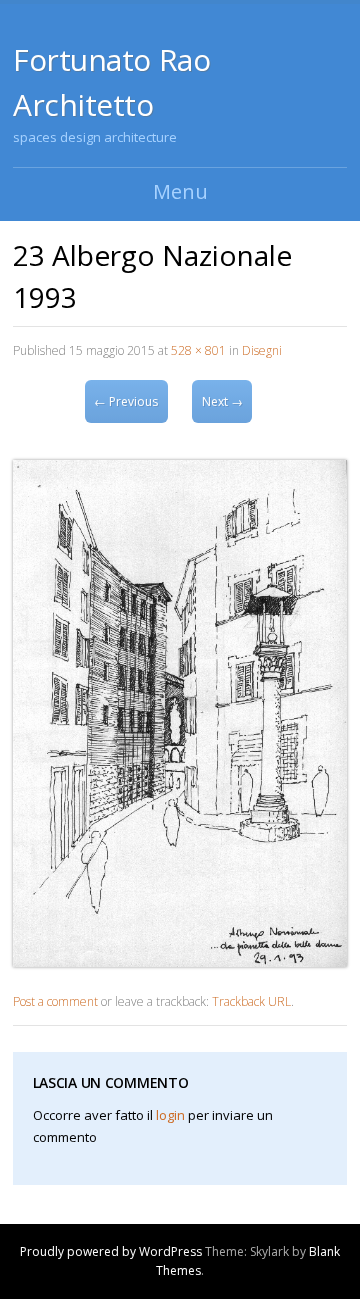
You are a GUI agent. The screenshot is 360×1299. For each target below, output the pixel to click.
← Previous (126, 401)
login (170, 1115)
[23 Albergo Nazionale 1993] (180, 961)
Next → (222, 401)
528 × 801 (198, 350)
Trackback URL (251, 1001)
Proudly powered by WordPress (111, 1251)
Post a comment (55, 1001)
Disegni (262, 350)
